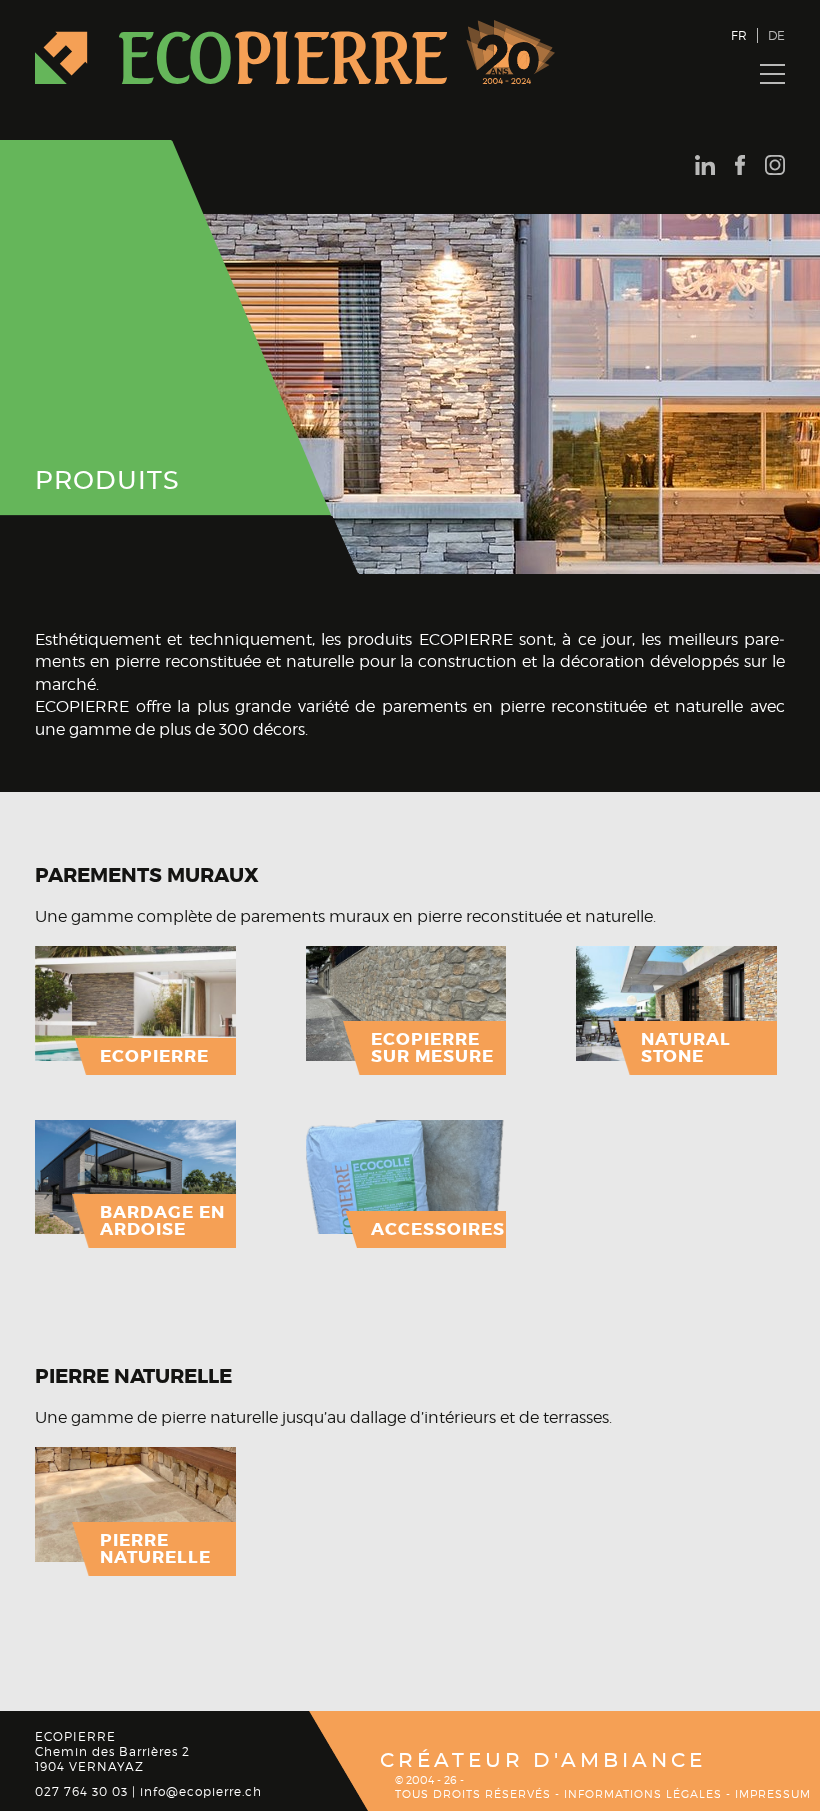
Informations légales (643, 1794)
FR (739, 35)
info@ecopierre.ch (201, 1791)
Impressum (773, 1794)
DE (776, 35)
